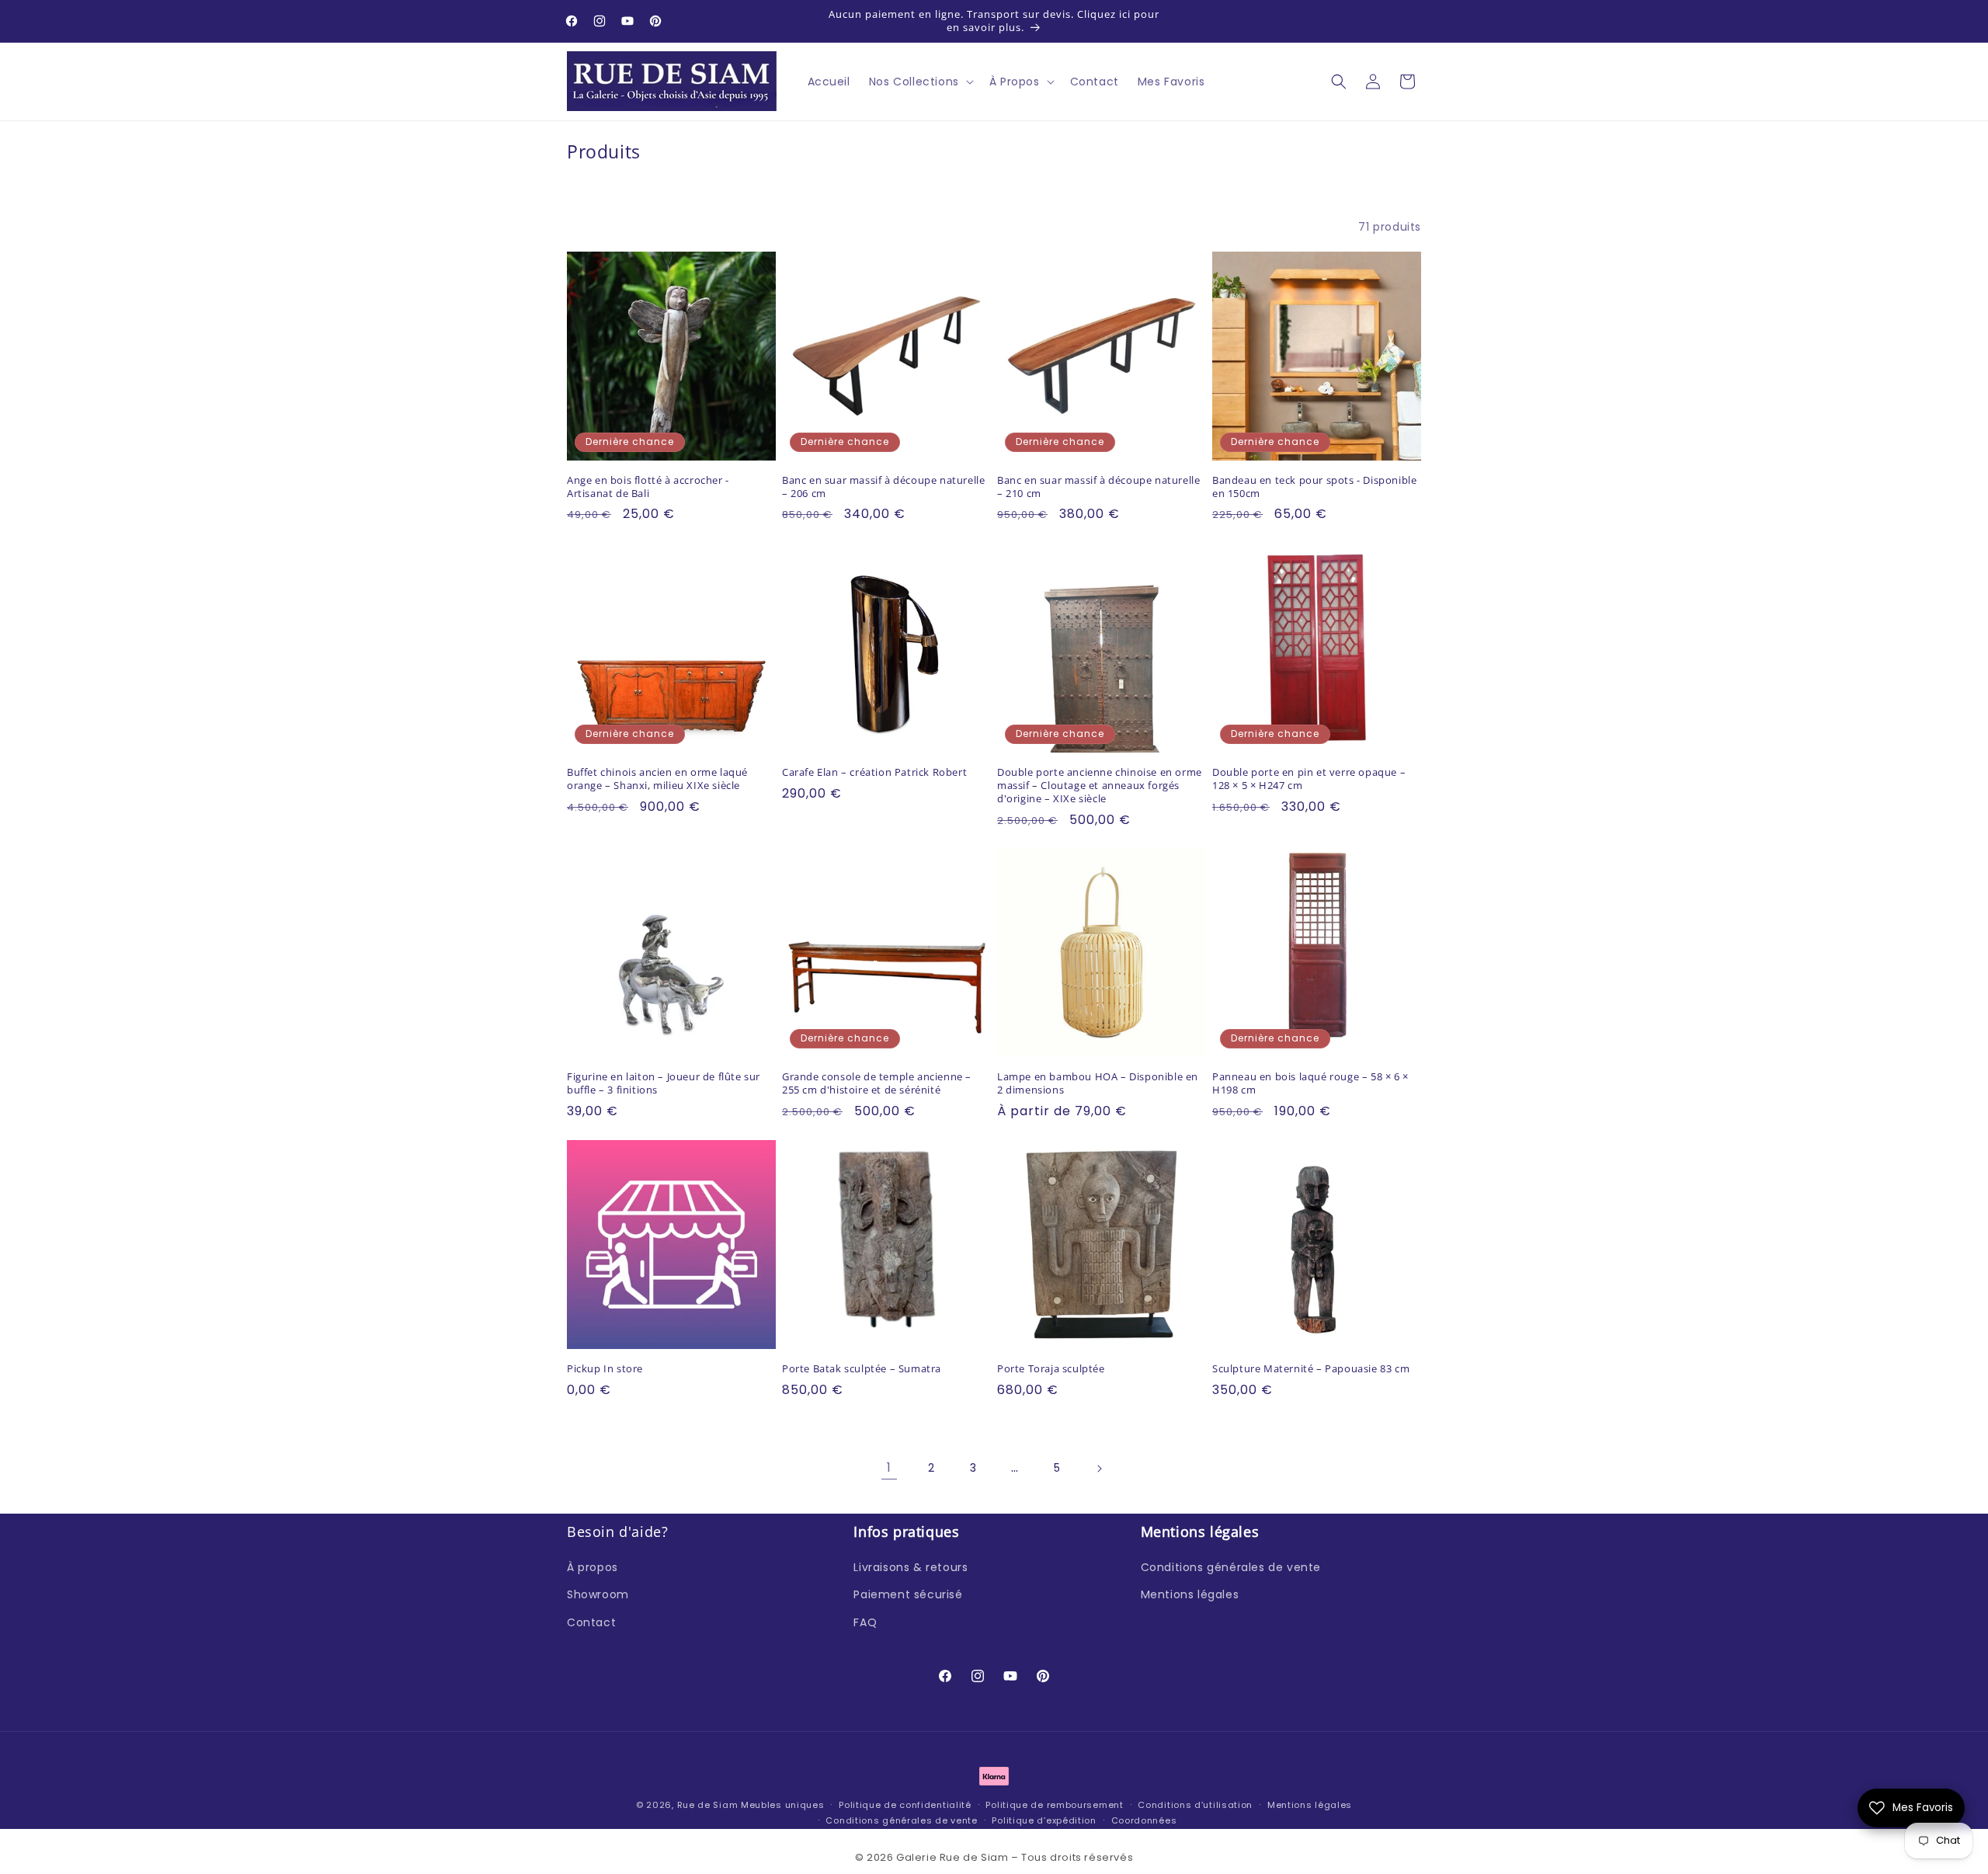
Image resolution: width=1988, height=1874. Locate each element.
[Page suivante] (1099, 1469)
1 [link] (889, 1467)
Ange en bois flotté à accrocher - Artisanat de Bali (648, 487)
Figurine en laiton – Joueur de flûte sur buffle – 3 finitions (664, 1083)
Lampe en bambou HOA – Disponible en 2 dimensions (1098, 1083)
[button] (920, 82)
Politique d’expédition (1044, 1820)
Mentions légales (1190, 1594)
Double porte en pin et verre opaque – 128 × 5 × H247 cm (1309, 779)
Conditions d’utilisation (1195, 1805)
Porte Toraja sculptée (1051, 1369)
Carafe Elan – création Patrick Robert (874, 772)
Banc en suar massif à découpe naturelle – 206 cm (883, 487)
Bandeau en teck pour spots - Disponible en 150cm (1314, 487)
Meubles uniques (783, 1805)
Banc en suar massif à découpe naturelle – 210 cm (1098, 487)
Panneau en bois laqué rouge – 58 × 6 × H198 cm (1310, 1083)
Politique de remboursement (1054, 1805)
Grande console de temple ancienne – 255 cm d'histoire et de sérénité (877, 1083)
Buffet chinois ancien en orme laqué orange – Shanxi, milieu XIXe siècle (657, 779)
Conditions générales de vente (1231, 1567)
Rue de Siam (708, 1805)
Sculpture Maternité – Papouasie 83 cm (1311, 1369)
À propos (593, 1567)
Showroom (598, 1594)
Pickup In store (605, 1369)
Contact (591, 1622)
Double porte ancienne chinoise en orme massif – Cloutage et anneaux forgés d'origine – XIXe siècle (1100, 786)
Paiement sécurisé (908, 1594)
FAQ (865, 1622)
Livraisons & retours (911, 1567)
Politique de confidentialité (905, 1805)
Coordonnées (1144, 1820)
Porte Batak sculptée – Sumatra (862, 1369)
